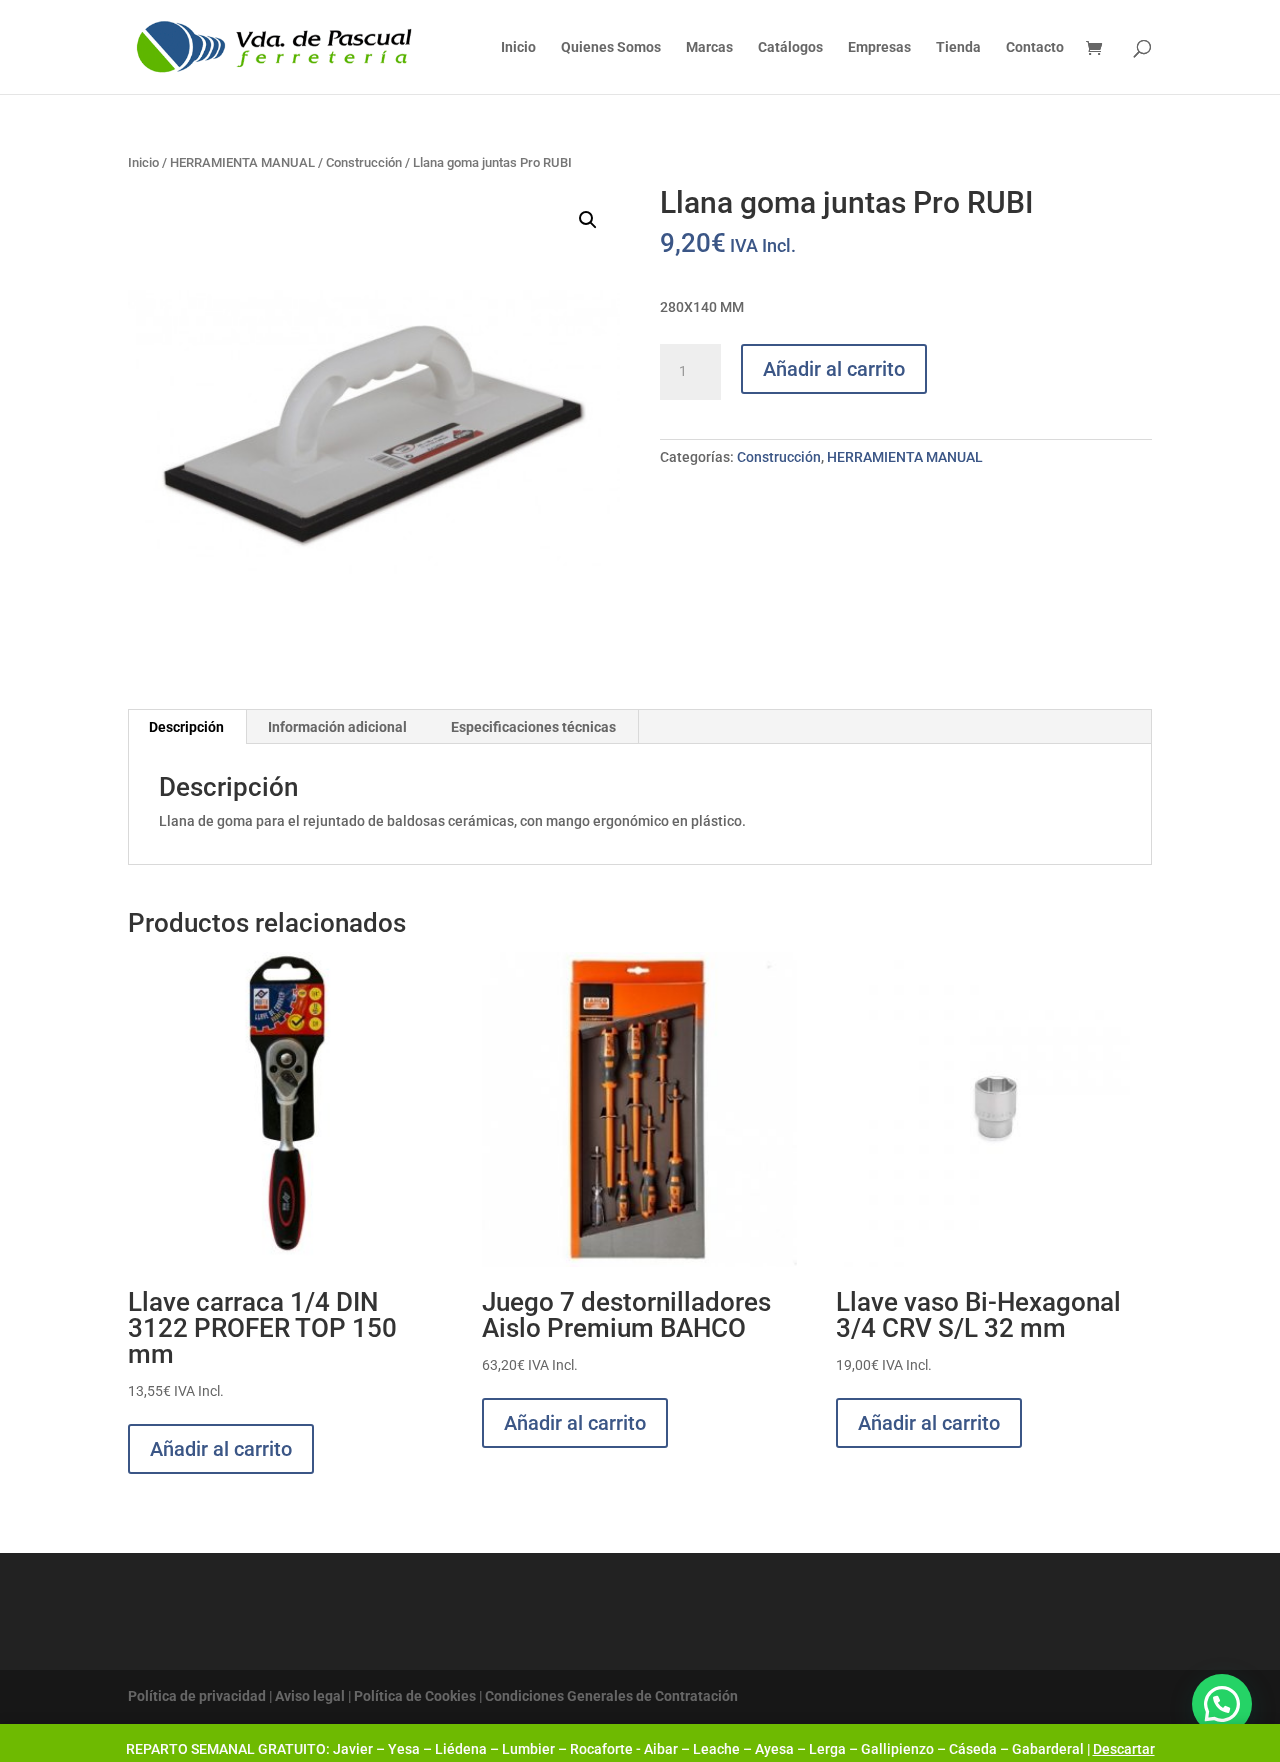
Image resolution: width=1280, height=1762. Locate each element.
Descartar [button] (1124, 1749)
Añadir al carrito (834, 369)
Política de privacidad (197, 1696)
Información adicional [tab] (337, 727)
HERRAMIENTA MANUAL (242, 162)
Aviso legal (310, 1696)
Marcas (709, 47)
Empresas (879, 47)
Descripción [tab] (186, 727)
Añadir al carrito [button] (221, 1449)
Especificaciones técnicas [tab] (533, 727)
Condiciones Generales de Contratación (611, 1696)
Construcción (364, 162)
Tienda (958, 47)
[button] (588, 220)
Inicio (518, 47)
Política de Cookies (415, 1696)
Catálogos (790, 47)
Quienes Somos (611, 47)
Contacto (1035, 47)
